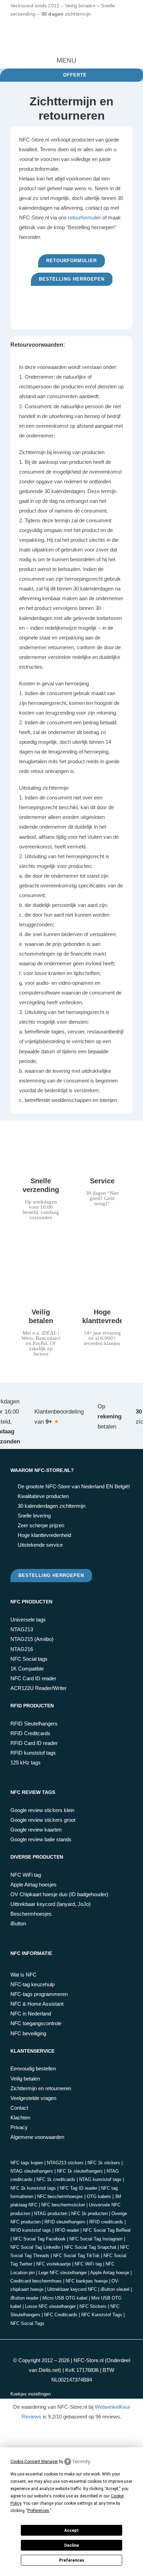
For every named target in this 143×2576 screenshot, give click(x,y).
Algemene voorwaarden (37, 2137)
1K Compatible (27, 1669)
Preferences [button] (38, 2511)
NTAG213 (22, 1629)
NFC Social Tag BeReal (107, 2230)
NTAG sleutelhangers (32, 2171)
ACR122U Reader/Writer (39, 1688)
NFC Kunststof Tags (102, 2315)
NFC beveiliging (28, 2033)
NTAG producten (51, 2213)
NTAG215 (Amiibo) (32, 1639)
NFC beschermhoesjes (60, 2196)
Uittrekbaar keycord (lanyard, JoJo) (51, 1904)
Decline (71, 2545)
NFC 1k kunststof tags (33, 2188)
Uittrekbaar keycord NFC (72, 2289)
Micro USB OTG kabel (65, 2298)
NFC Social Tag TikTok (76, 2256)
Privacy (19, 2127)
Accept (71, 2530)
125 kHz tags (26, 1762)
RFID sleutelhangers (65, 2222)
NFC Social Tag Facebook (39, 2239)
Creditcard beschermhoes (36, 2281)
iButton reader (24, 2298)
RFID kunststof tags (33, 1753)
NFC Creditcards (61, 2315)
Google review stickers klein (42, 1810)
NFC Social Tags (27, 2323)
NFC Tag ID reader (78, 2188)
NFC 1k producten (89, 2213)
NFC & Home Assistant (37, 2004)
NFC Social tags (29, 1659)
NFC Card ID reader (33, 1678)
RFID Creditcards (30, 1733)
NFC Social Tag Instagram (96, 2239)
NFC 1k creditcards (56, 2179)
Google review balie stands (41, 1839)
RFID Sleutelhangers (34, 1724)
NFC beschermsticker (63, 2205)
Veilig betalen (25, 2079)
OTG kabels (99, 2196)
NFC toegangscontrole (36, 2023)
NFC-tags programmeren (39, 1994)
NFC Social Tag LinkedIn (35, 2247)
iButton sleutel (115, 2289)
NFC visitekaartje (53, 2264)
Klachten (20, 2118)
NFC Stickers (93, 2306)
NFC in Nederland (31, 2014)
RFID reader (67, 2230)
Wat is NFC (23, 1975)
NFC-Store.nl (89, 2360)
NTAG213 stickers (65, 2163)
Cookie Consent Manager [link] (34, 2462)
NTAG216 (22, 1649)
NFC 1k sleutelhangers (80, 2171)
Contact (19, 2108)
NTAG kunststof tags (100, 2179)
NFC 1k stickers (104, 2163)
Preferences (72, 2560)
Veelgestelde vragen (33, 2098)
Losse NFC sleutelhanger (50, 2306)
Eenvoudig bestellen (33, 2068)
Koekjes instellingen (31, 2394)
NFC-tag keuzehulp (32, 1984)
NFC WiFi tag (26, 1875)
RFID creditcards (106, 2222)
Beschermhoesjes (31, 1914)
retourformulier (85, 218)
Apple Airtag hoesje (110, 2273)
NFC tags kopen (27, 2163)
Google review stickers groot (43, 1820)
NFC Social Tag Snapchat (90, 2247)
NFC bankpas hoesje (87, 2281)
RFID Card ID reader (34, 1743)
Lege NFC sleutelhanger (63, 2273)
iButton (18, 1923)
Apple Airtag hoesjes (33, 1885)
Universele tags (28, 1620)
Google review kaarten (36, 1830)
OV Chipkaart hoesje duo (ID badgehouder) (59, 1894)
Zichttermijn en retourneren (41, 2088)
